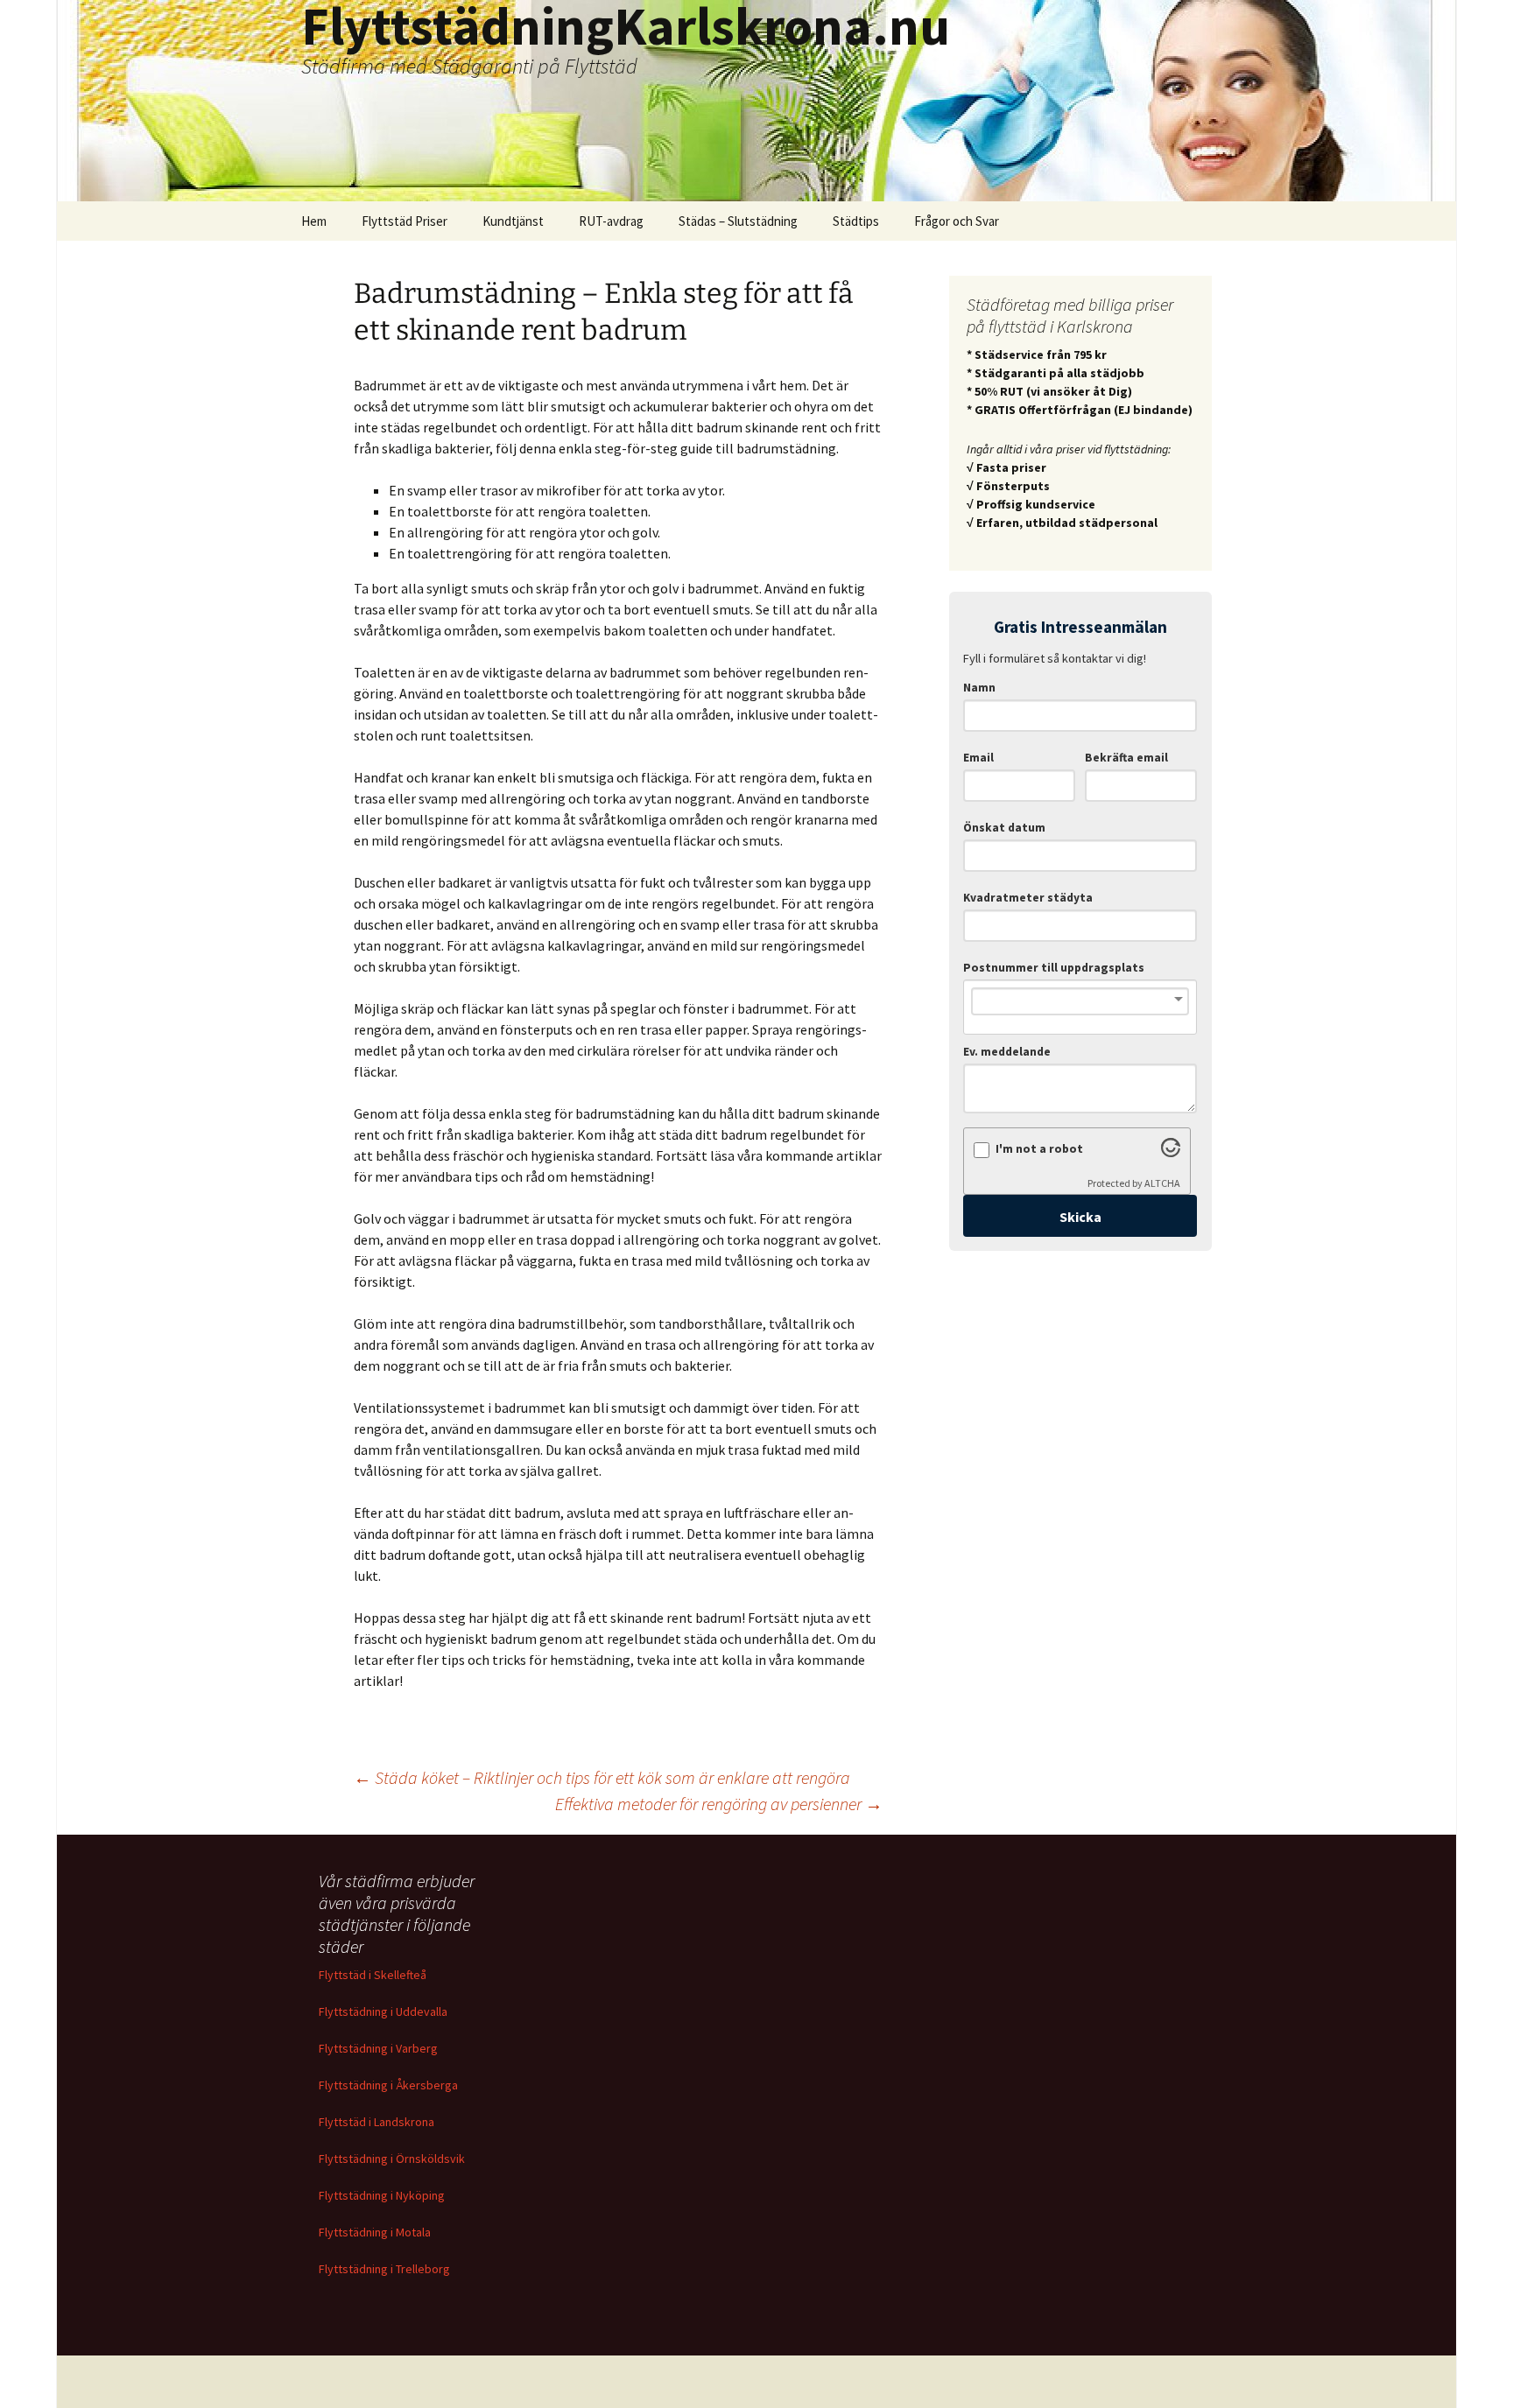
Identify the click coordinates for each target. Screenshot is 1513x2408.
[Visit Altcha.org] (1171, 1152)
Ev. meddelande (1007, 1052)
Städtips (856, 221)
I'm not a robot (1039, 1149)
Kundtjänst (513, 221)
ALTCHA (1162, 1183)
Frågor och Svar (957, 221)
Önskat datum (1004, 828)
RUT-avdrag (611, 221)
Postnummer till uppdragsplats (1054, 968)
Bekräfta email (1126, 758)
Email (978, 758)
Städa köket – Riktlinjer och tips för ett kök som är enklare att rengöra (602, 1777)
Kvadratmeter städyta (1028, 898)
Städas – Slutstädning (738, 221)
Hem (314, 221)
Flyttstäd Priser (405, 221)
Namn (979, 688)
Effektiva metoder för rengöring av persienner (719, 1804)
